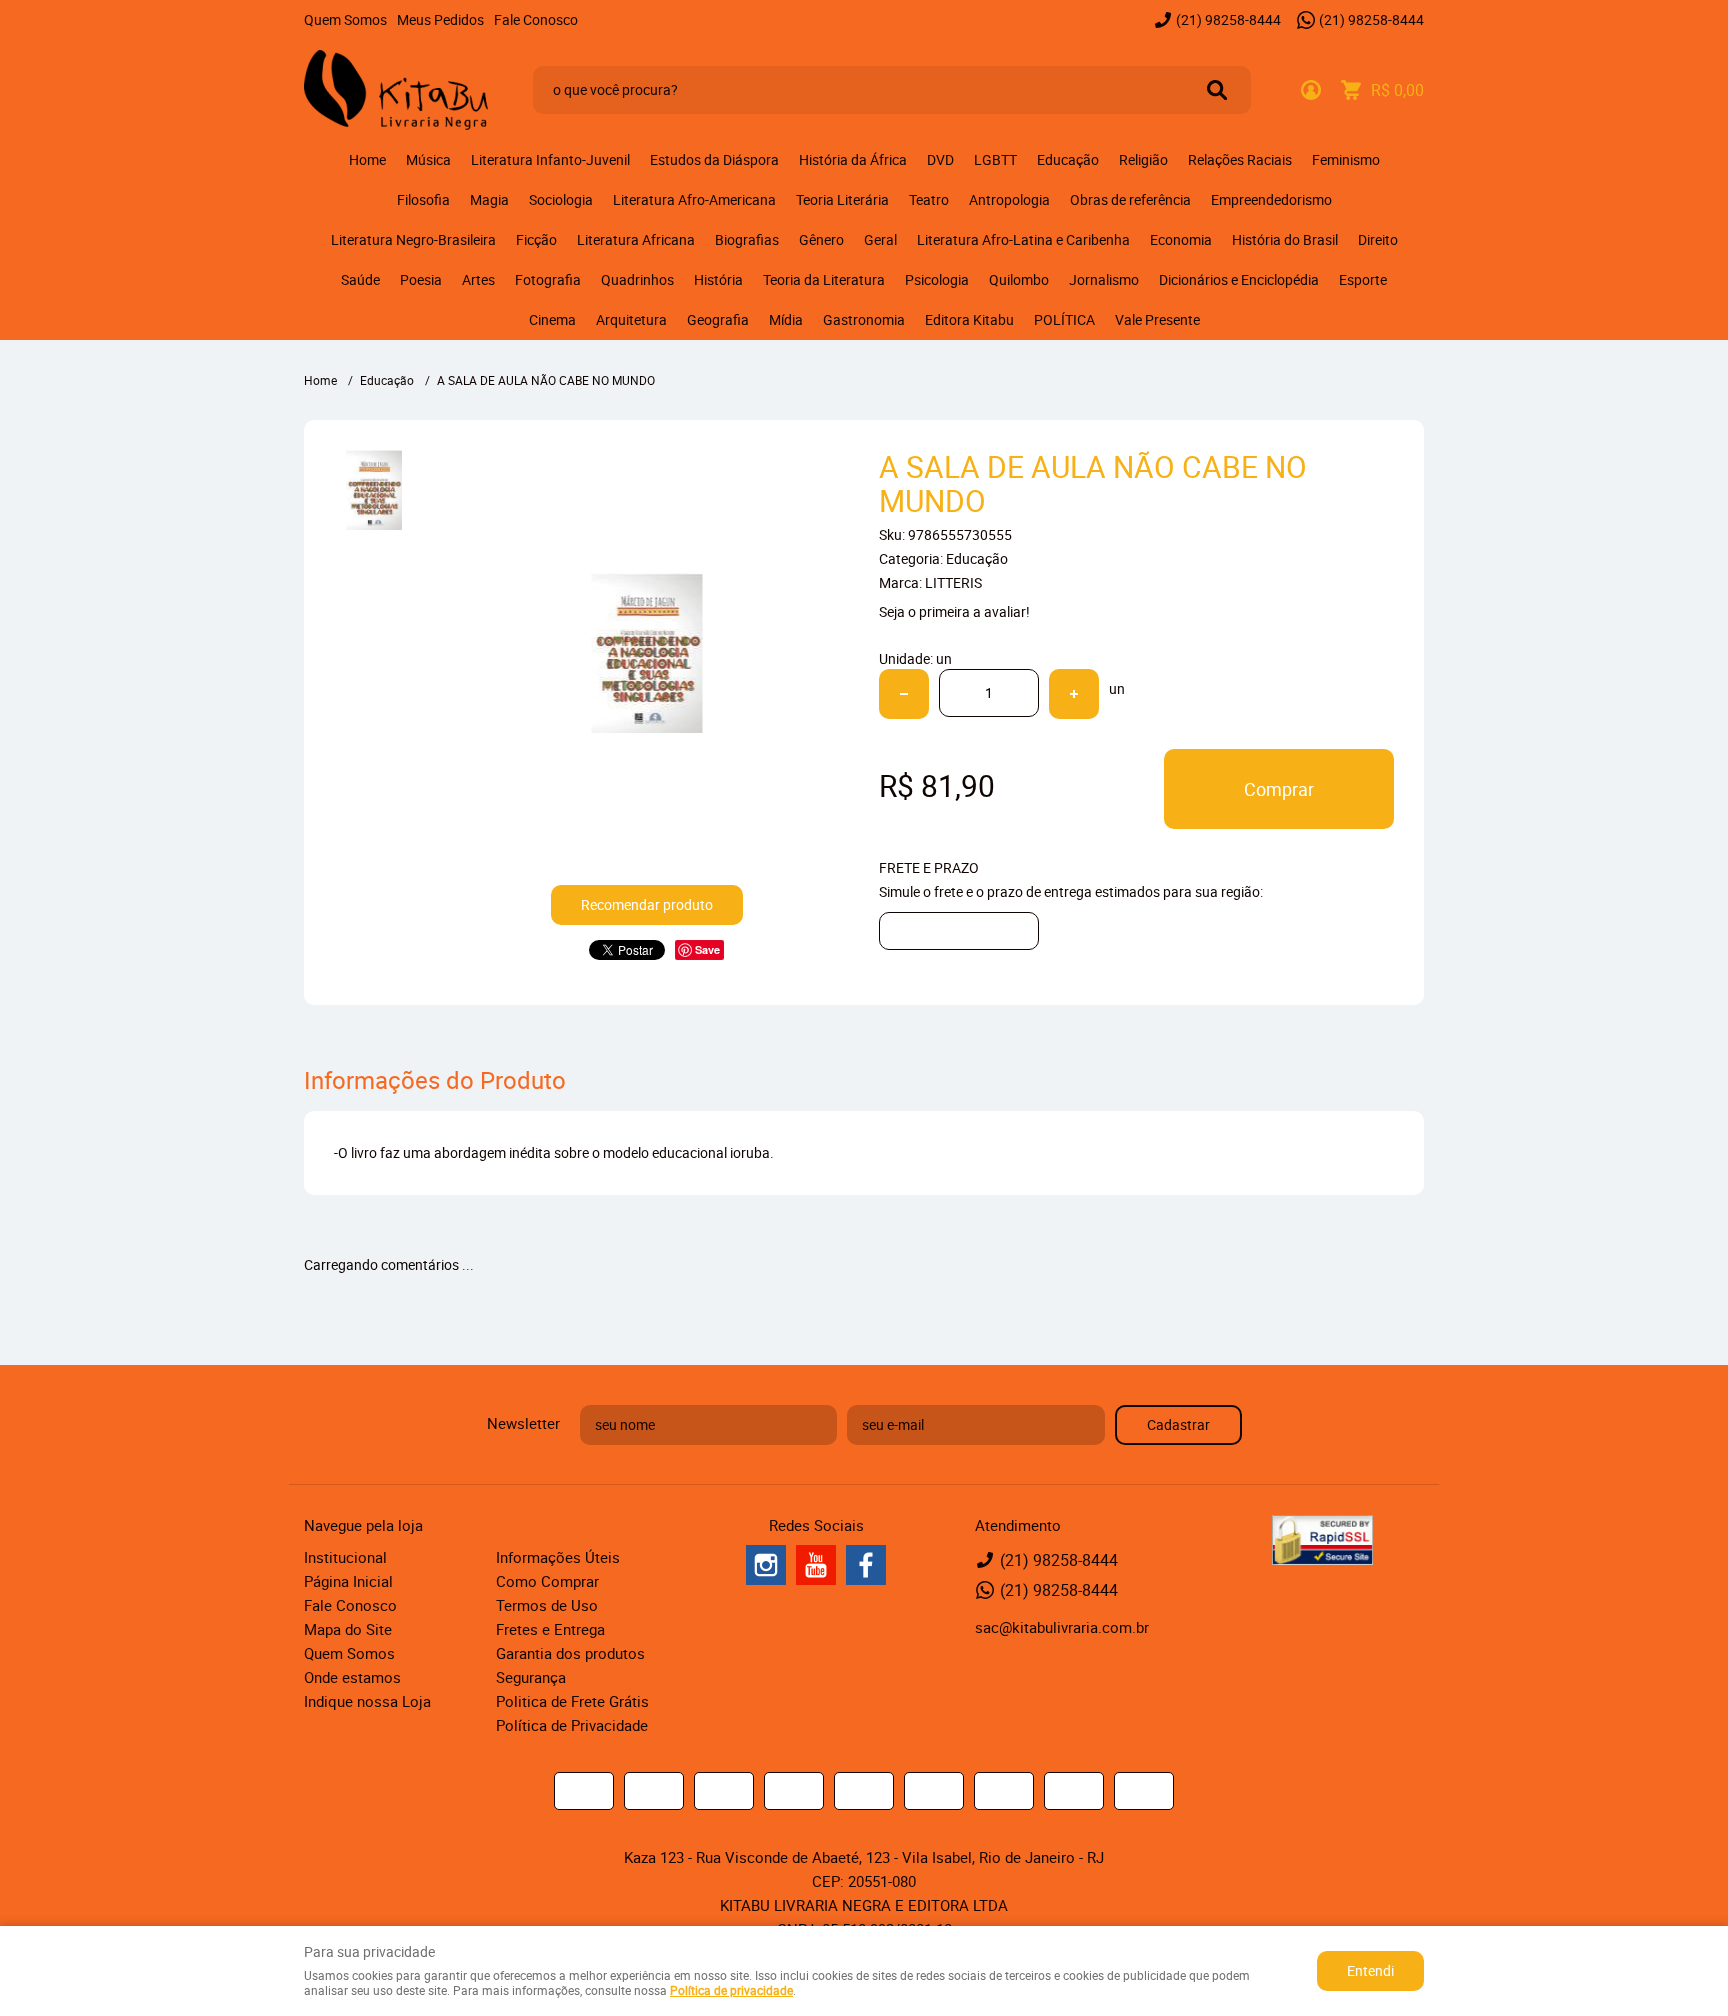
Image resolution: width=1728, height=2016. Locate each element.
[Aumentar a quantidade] (1074, 694)
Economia (1181, 239)
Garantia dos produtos (570, 1653)
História (718, 279)
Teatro (929, 199)
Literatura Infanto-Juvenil (550, 159)
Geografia (718, 319)
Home (367, 159)
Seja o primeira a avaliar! (954, 611)
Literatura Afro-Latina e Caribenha (1023, 239)
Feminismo (1346, 159)
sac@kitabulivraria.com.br (1062, 1627)
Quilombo (1019, 279)
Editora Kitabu (969, 319)
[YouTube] (816, 1565)
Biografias (747, 239)
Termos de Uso (547, 1605)
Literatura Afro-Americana (694, 199)
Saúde (360, 279)
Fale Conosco (536, 19)
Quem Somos (345, 19)
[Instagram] (766, 1565)
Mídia (786, 319)
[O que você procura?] (1217, 90)
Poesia (421, 279)
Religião (1143, 159)
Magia (489, 199)
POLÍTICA (1064, 319)
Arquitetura (631, 319)
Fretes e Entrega (550, 1629)
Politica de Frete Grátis (572, 1701)
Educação (1068, 159)
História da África (853, 159)
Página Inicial (348, 1581)
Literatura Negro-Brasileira (413, 239)
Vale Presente (1157, 319)
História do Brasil (1285, 239)
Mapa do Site (348, 1629)
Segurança (531, 1677)
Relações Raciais (1240, 159)
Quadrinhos (637, 279)
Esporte (1363, 279)
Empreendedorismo (1271, 199)
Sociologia (561, 199)
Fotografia (548, 279)
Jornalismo (1104, 279)
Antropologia (1009, 199)
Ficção (536, 239)
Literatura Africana (636, 239)
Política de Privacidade (572, 1725)
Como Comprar (547, 1581)
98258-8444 (1228, 19)
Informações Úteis (558, 1557)
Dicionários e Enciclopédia (1239, 279)
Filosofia (423, 199)
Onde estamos (352, 1677)
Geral (880, 239)
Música (428, 159)
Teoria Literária (842, 199)
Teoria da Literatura (824, 279)
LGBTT (995, 159)
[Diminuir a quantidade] (904, 694)
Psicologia (937, 279)
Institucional (345, 1557)
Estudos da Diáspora (714, 159)
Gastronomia (864, 319)
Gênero (821, 239)
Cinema (552, 319)
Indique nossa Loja (367, 1701)
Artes (478, 279)
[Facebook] (866, 1565)
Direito (1378, 239)
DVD (940, 159)
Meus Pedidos (440, 19)
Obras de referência (1130, 199)
